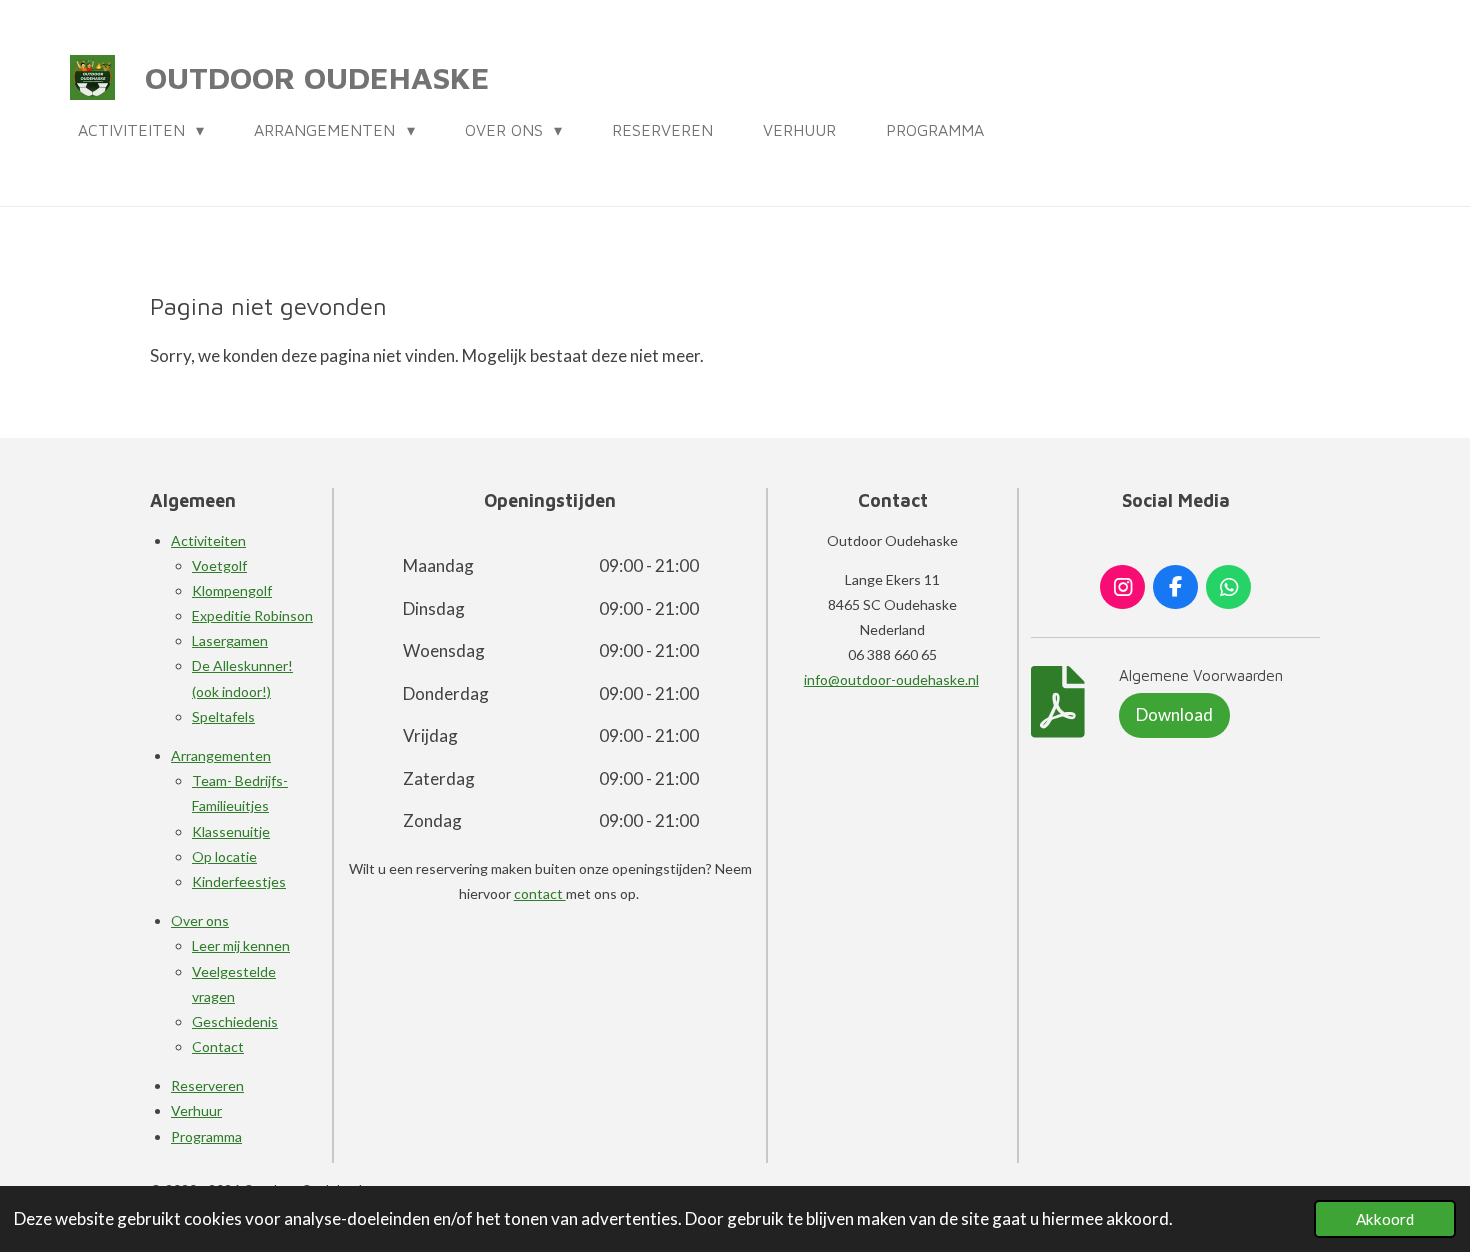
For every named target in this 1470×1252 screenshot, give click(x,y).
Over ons (200, 920)
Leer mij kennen (241, 945)
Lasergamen (230, 640)
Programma (206, 1136)
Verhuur (196, 1110)
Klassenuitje (231, 831)
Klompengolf (232, 590)
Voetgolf (219, 565)
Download (1174, 714)
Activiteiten (208, 540)
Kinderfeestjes (239, 881)
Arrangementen (221, 755)
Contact (218, 1046)
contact (540, 893)
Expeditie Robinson (252, 615)
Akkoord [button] (1385, 1219)
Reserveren (207, 1085)
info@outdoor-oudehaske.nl (891, 679)
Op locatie (224, 856)
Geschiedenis (235, 1021)
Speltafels (223, 716)
